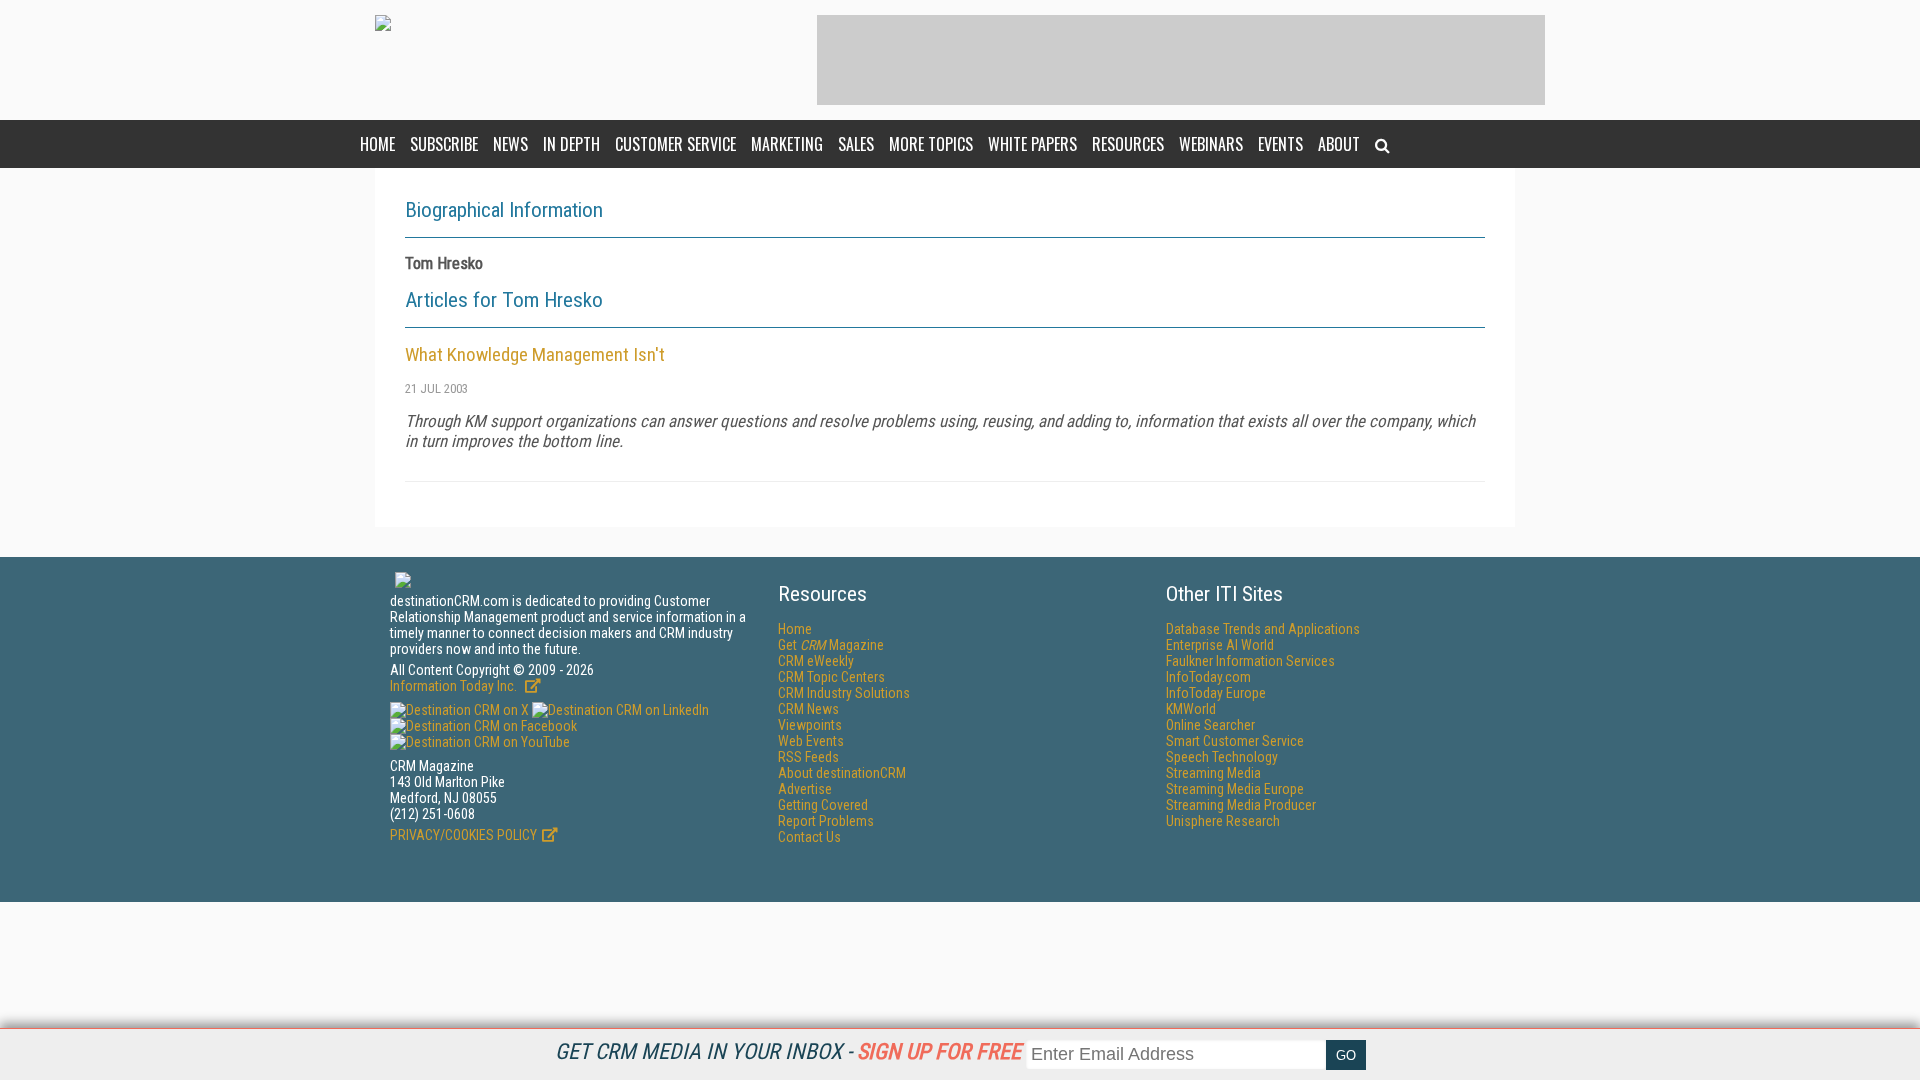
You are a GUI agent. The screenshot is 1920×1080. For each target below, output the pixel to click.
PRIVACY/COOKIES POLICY (463, 835)
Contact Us (809, 837)
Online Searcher (1210, 725)
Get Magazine (831, 645)
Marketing (787, 144)
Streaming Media (1213, 773)
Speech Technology (1222, 757)
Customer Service (675, 144)
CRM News (808, 709)
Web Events (811, 741)
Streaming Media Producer (1241, 805)
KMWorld (1191, 709)
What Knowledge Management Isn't (535, 354)
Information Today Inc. (455, 686)
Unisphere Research (1223, 821)
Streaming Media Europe (1235, 789)
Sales (856, 144)
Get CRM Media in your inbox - (788, 1051)
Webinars (1211, 144)
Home (377, 144)
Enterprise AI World (1220, 645)
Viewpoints (810, 725)
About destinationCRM (842, 773)
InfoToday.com (1208, 677)
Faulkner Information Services (1250, 661)
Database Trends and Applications (1263, 629)
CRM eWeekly (816, 661)
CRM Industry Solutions (844, 693)
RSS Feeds (808, 757)
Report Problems (826, 821)
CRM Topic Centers (831, 677)
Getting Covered (823, 805)
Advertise (805, 789)
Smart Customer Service (1235, 741)
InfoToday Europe (1216, 693)
